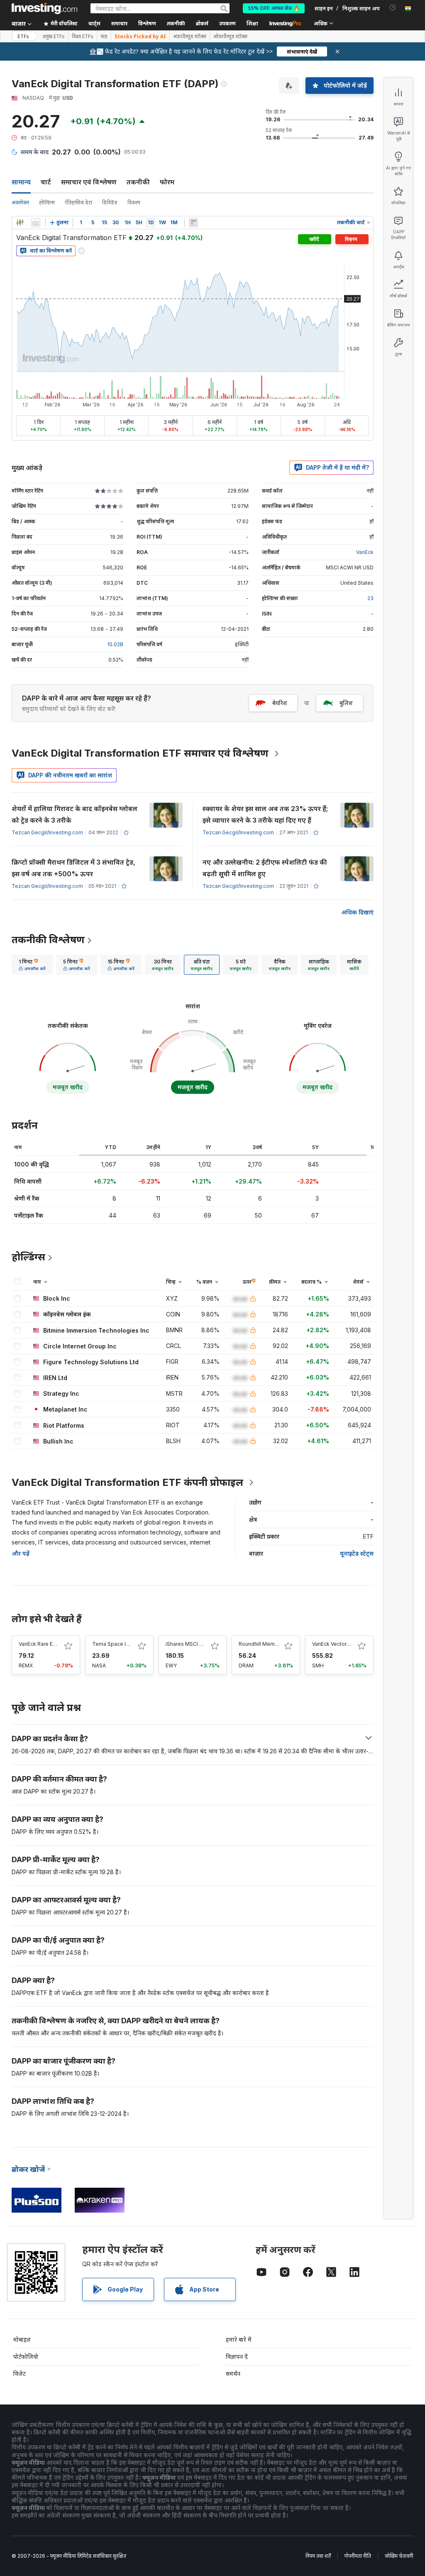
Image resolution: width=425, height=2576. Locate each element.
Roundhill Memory (261, 1644)
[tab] (32, 965)
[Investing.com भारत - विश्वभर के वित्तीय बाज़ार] (44, 8)
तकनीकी (138, 182)
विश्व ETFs (83, 37)
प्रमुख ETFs (54, 37)
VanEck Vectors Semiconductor (350, 1644)
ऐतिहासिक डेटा (78, 202)
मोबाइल (22, 2339)
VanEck (365, 552)
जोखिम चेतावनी (399, 2556)
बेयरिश (280, 703)
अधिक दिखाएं (357, 912)
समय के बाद (35, 152)
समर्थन (233, 2374)
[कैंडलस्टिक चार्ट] (20, 223)
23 (370, 598)
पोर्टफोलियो (26, 2357)
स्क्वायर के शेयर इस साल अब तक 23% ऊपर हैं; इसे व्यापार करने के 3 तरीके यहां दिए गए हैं (265, 814)
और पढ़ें (21, 1553)
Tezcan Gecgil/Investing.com (47, 832)
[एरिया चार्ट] (36, 223)
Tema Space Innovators (121, 1644)
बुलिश (346, 703)
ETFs (23, 36)
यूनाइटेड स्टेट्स (357, 1553)
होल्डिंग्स (47, 202)
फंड (104, 37)
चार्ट (46, 182)
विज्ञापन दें (237, 2357)
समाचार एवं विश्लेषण (89, 182)
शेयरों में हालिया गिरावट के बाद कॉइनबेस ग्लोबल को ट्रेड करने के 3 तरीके (74, 814)
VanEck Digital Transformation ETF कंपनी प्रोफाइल (127, 1482)
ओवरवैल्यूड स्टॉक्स (230, 37)
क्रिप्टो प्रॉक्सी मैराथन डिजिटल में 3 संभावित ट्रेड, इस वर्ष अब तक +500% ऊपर (73, 868)
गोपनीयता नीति (358, 2556)
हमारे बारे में (239, 2339)
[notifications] (393, 8)
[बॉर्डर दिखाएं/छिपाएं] (193, 223)
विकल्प (134, 202)
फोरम (167, 182)
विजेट (20, 2374)
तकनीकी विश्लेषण (48, 940)
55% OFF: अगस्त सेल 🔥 (274, 8)
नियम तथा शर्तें (318, 2556)
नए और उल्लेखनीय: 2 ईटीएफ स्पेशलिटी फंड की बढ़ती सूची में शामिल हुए (265, 868)
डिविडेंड (110, 202)
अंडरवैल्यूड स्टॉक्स (190, 37)
